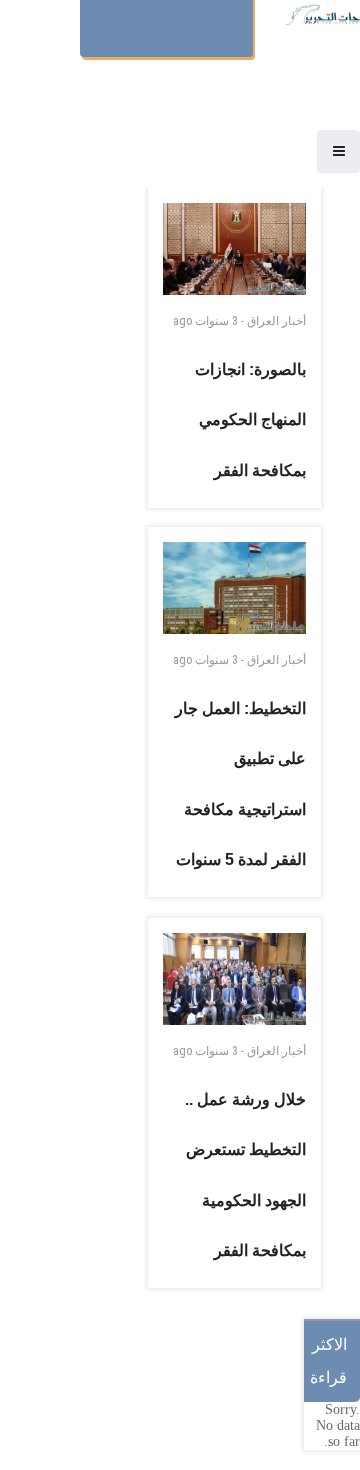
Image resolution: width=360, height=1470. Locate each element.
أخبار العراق (276, 321)
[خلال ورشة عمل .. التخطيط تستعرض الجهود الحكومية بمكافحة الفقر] (234, 979)
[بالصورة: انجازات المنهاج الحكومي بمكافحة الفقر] (234, 249)
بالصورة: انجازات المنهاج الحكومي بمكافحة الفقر (250, 420)
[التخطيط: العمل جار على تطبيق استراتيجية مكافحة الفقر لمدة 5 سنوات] (234, 588)
